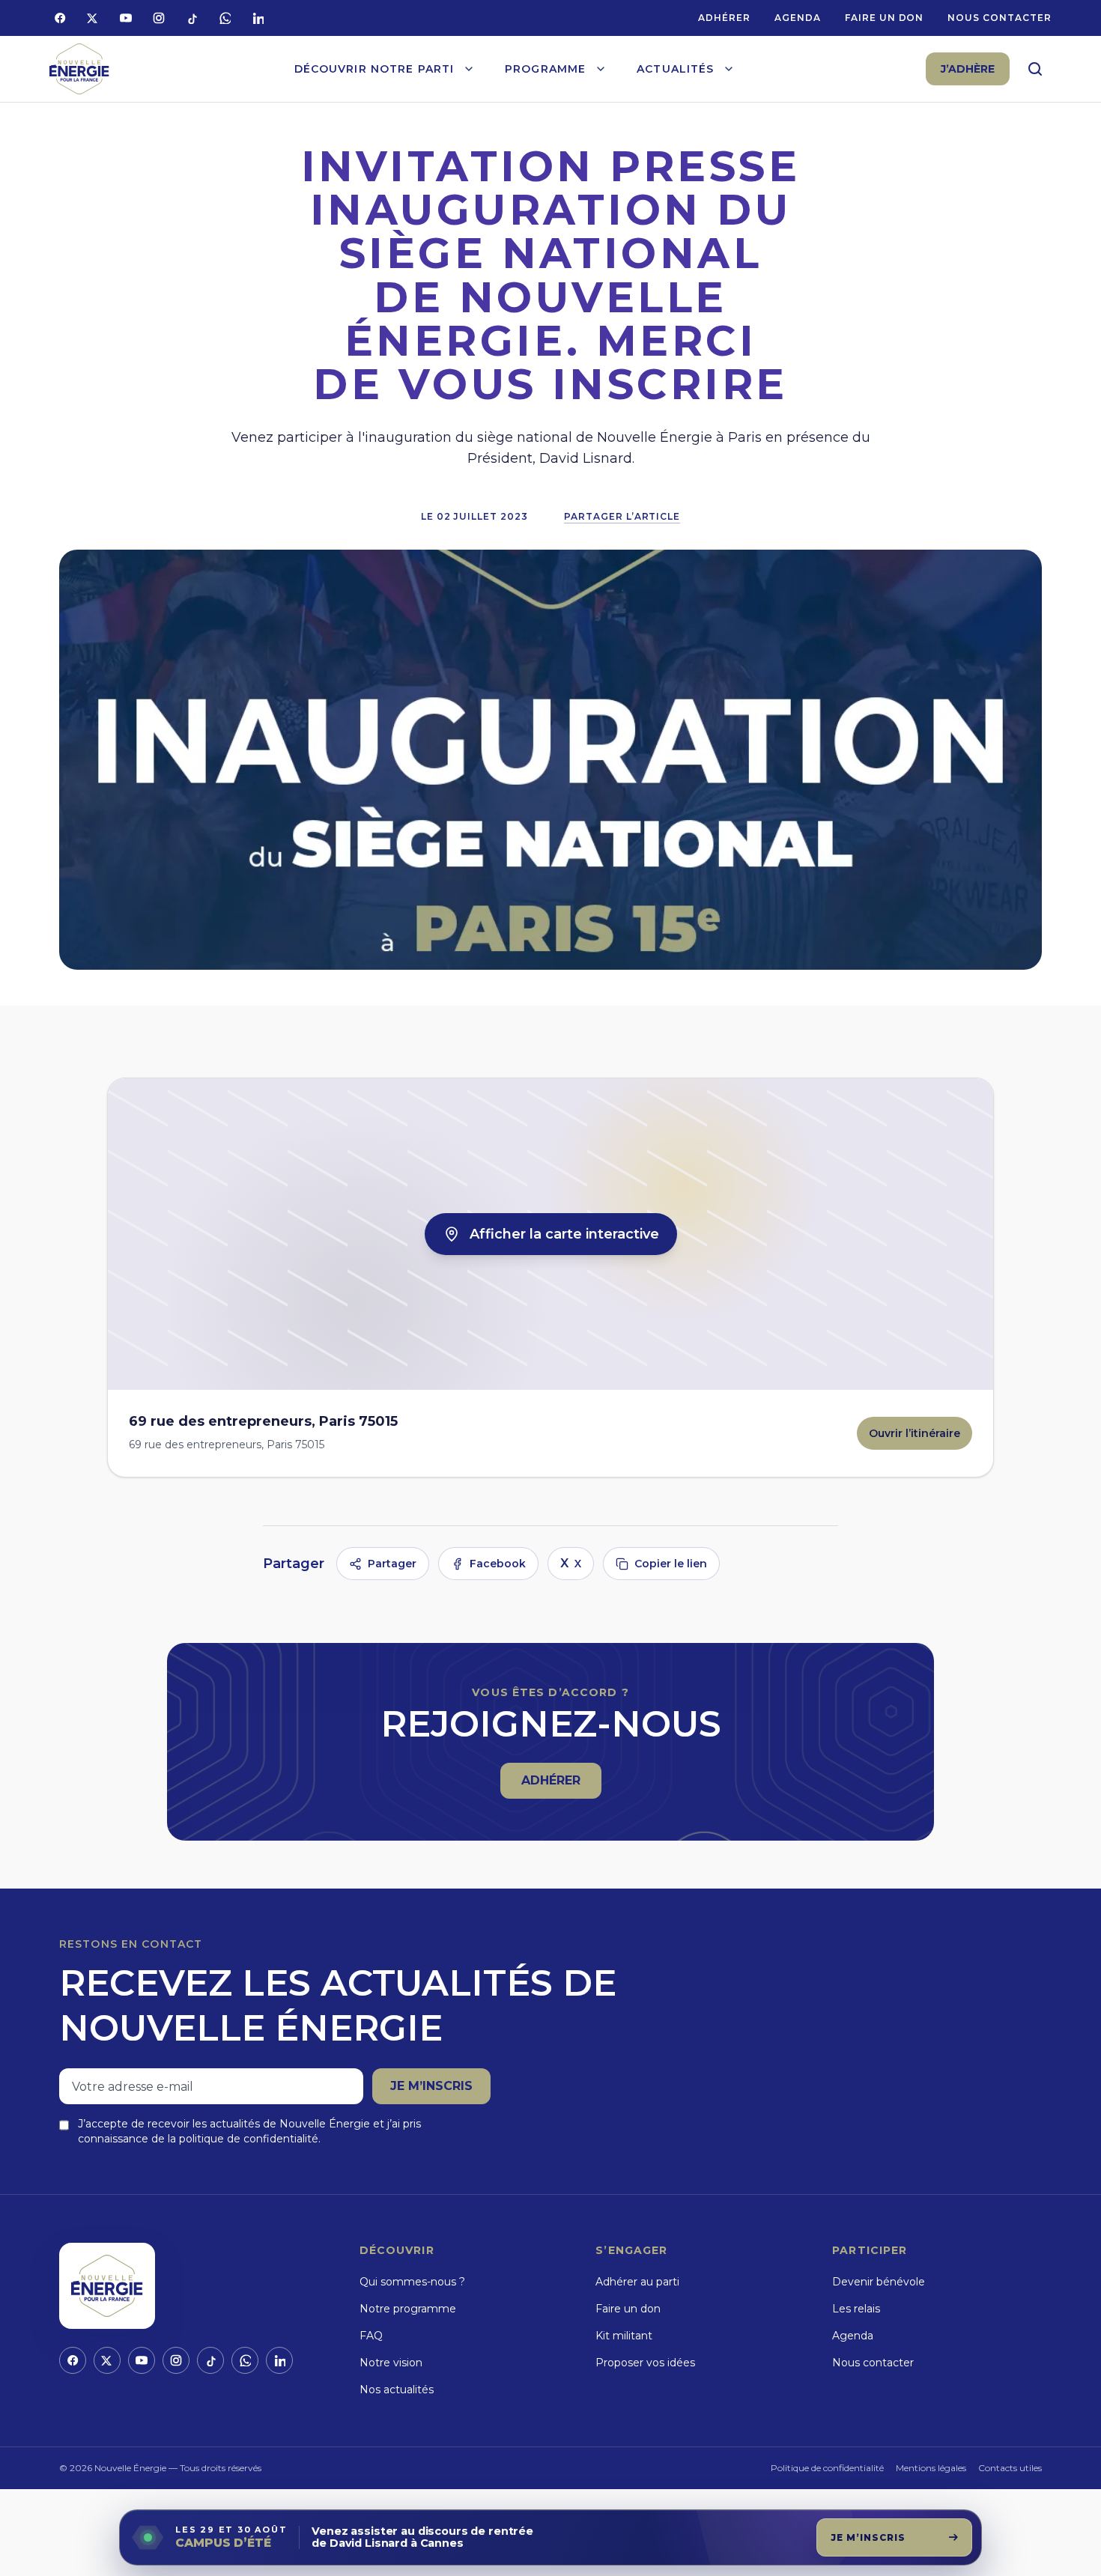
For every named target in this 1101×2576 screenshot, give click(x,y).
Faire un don (885, 18)
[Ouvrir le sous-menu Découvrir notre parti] (469, 69)
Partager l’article (622, 516)
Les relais (856, 2309)
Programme (545, 69)
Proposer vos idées (645, 2363)
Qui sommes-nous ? (412, 2282)
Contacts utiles (1010, 2468)
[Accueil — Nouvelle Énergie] (79, 69)
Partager (392, 1564)
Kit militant (624, 2336)
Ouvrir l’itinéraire (920, 1437)
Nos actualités (397, 2390)
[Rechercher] (1035, 69)
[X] (93, 18)
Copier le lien (671, 1564)
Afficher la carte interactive (564, 1234)
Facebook (498, 1564)
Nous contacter (999, 18)
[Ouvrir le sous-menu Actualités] (729, 69)
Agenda (798, 18)
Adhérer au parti (637, 2282)
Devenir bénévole (879, 2282)
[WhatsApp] (225, 18)
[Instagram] (159, 18)
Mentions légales (931, 2468)
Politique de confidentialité (827, 2468)
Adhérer (724, 18)
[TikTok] (192, 18)
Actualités (675, 69)
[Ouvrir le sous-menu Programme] (601, 69)
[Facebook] (60, 18)
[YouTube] (126, 18)
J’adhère (968, 69)
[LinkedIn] (258, 18)
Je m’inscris (431, 2086)
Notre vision (391, 2363)
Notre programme (408, 2309)
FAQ (371, 2336)
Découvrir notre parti (374, 69)
